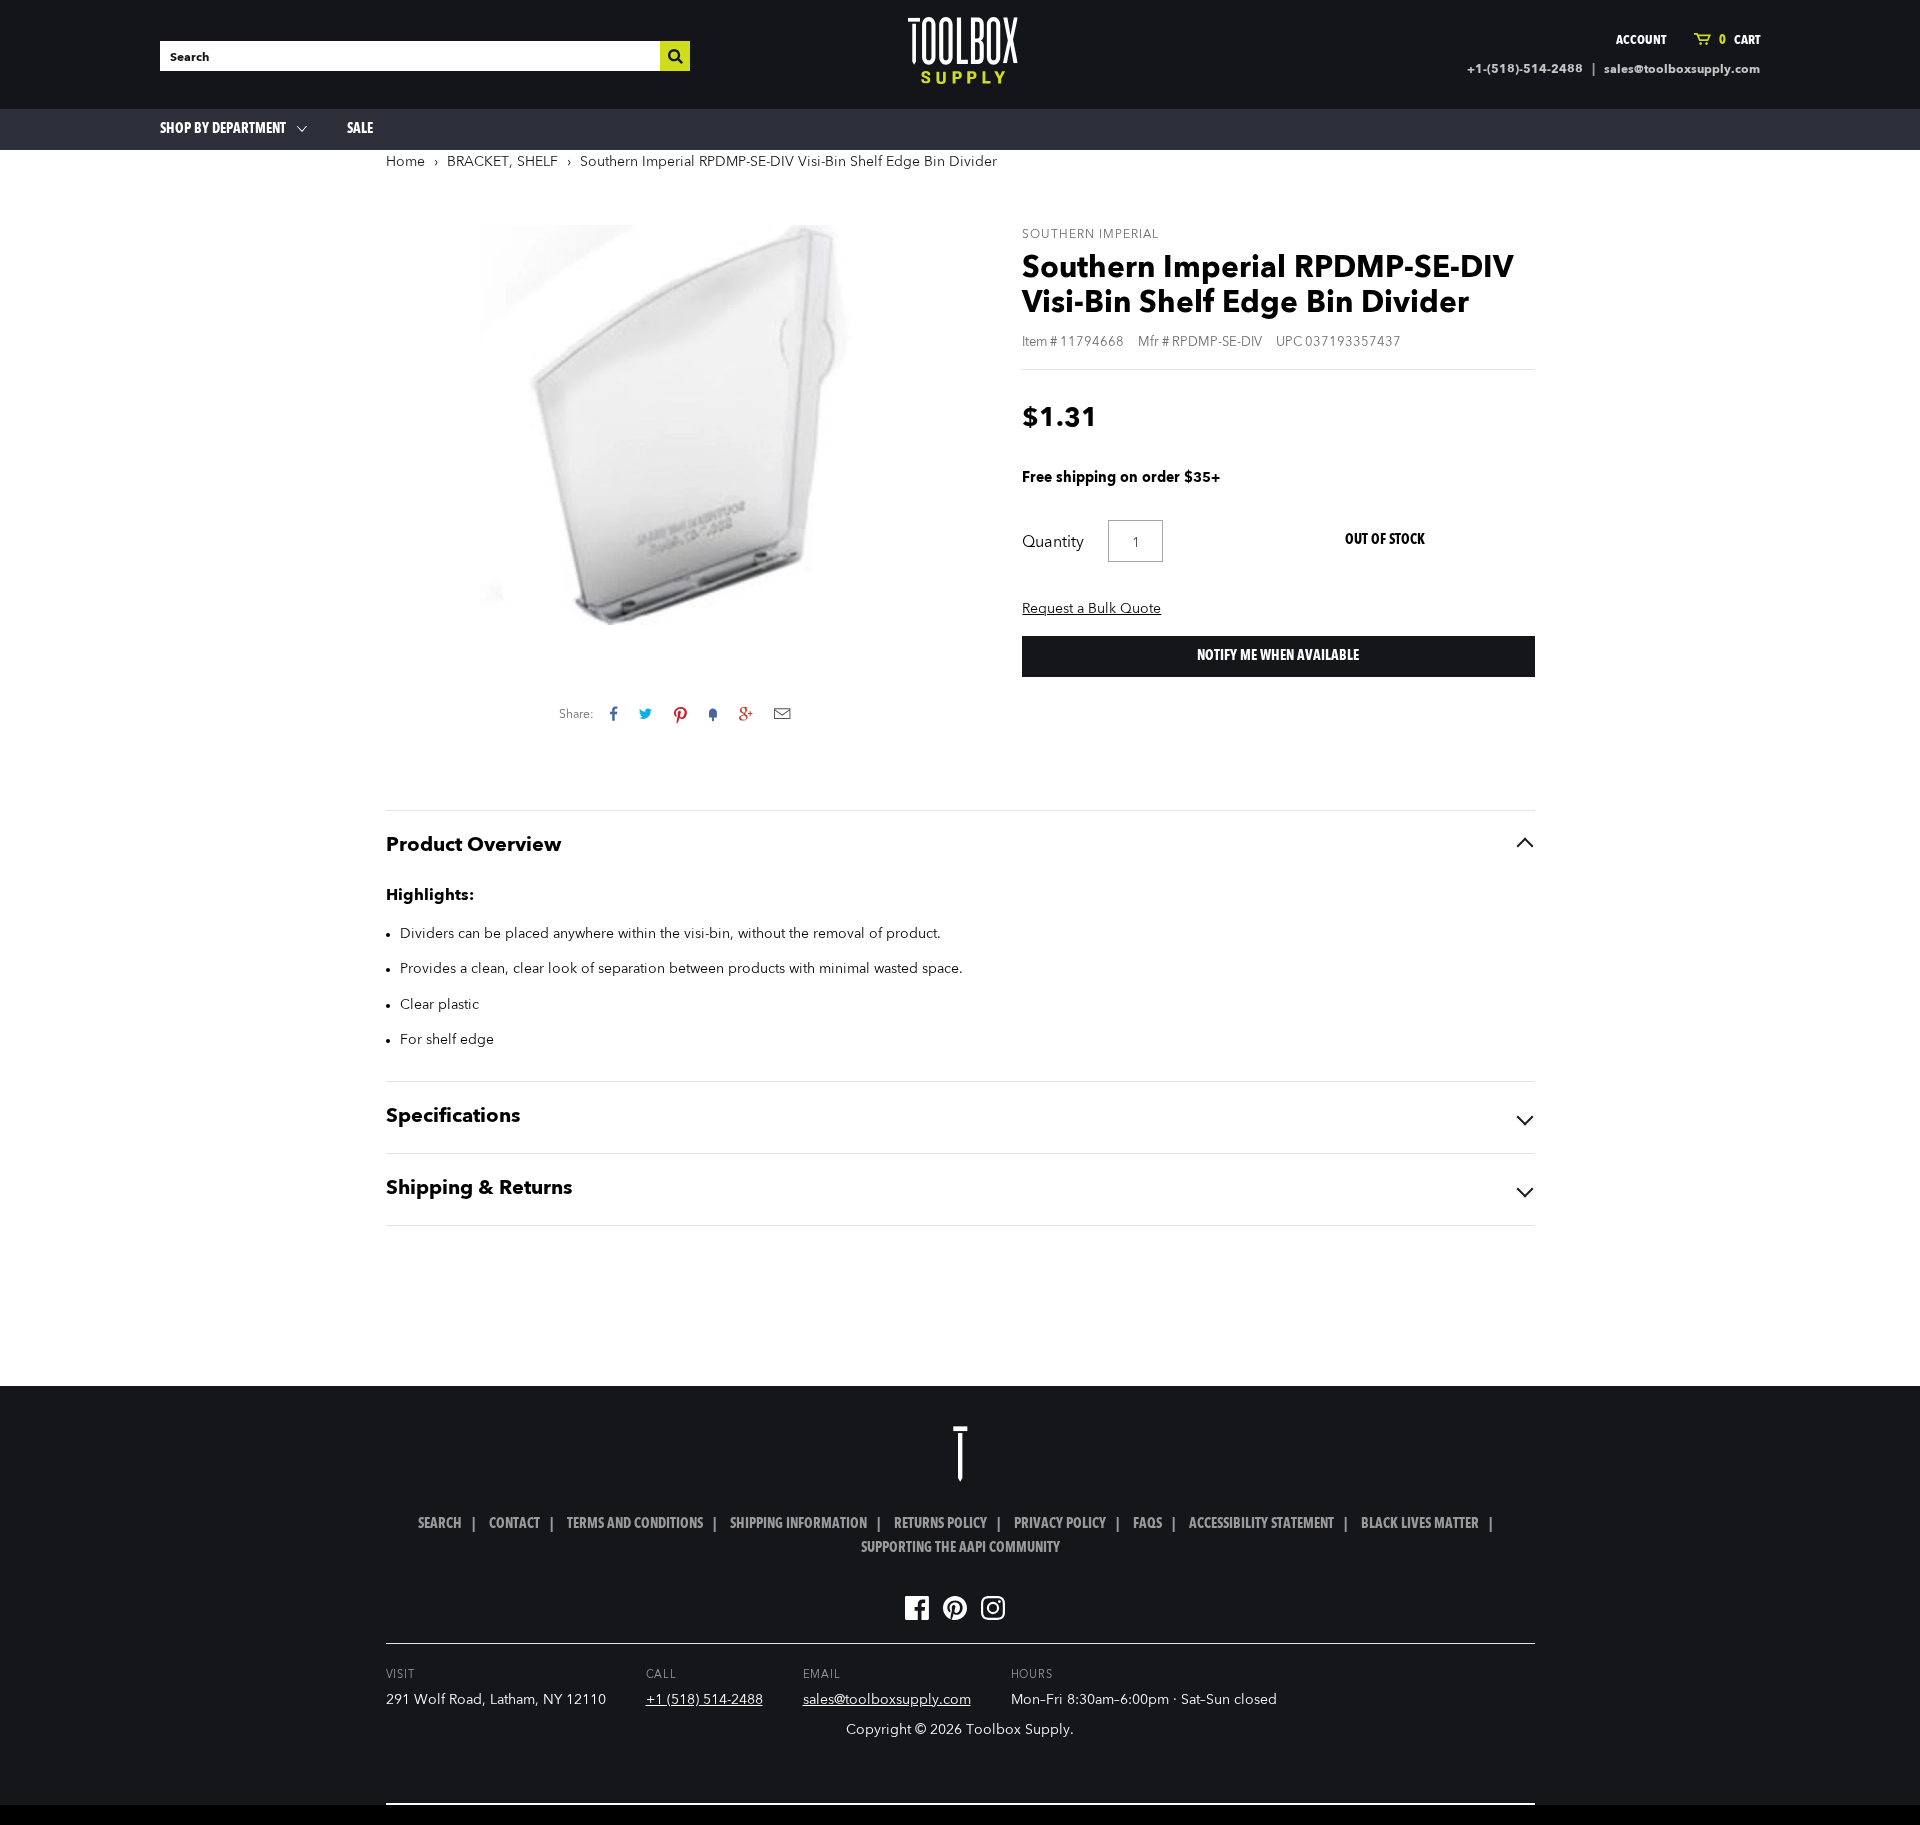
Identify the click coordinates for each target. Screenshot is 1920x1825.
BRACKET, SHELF (502, 162)
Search (440, 1524)
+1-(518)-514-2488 (1525, 70)
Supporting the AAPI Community (960, 1548)
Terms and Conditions (635, 1524)
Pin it (680, 713)
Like (613, 713)
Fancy (713, 713)
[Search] (675, 56)
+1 (745, 713)
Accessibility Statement (1261, 1524)
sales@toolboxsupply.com (1682, 70)
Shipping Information (798, 1524)
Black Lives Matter (1420, 1524)
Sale (360, 129)
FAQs (1147, 1524)
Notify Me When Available (1278, 656)
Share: (576, 715)
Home (405, 162)
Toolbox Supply (1018, 1730)
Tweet (645, 713)
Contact (514, 1524)
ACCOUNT (1641, 40)
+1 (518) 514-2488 (704, 1700)
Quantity (1053, 543)
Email (782, 713)
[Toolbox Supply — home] (963, 55)
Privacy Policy (1060, 1524)
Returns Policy (940, 1524)
